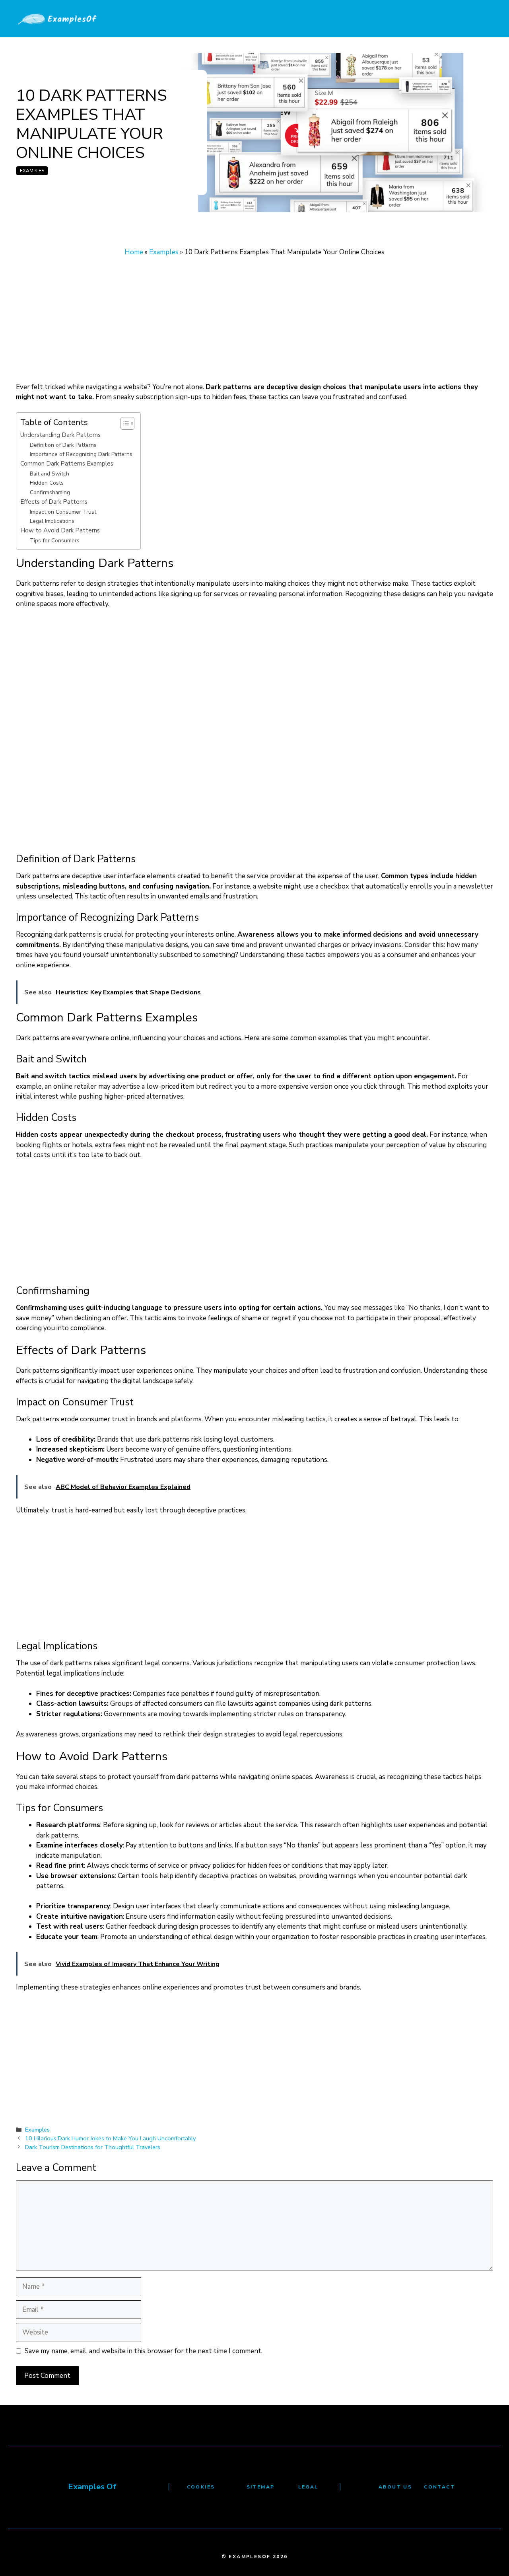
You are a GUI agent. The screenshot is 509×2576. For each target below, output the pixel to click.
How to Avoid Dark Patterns (60, 530)
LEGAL (308, 2487)
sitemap (261, 2487)
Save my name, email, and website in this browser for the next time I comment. (144, 2351)
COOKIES (201, 2487)
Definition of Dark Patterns (63, 445)
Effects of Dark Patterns (54, 502)
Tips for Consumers (55, 541)
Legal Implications (52, 521)
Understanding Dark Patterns (60, 435)
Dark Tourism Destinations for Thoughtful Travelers (93, 2147)
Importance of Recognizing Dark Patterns (81, 454)
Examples (32, 171)
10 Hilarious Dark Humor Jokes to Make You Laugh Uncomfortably (110, 2138)
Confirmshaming (50, 492)
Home (134, 252)
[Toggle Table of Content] (123, 423)
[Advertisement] (254, 323)
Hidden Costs (47, 483)
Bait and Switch (50, 474)
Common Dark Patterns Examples (67, 463)
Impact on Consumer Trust (63, 512)
